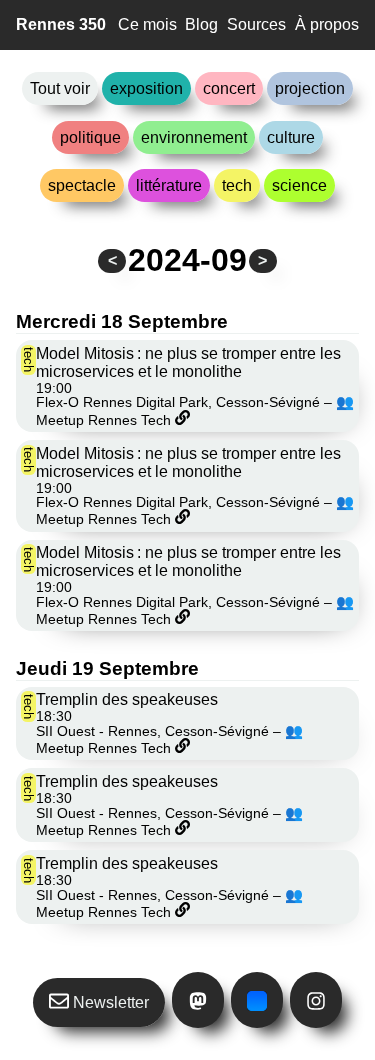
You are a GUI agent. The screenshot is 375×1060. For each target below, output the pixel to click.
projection (310, 88)
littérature (169, 185)
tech (237, 185)
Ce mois (147, 24)
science (299, 185)
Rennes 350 (61, 24)
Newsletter (109, 1002)
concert (229, 88)
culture (291, 137)
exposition (146, 88)
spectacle (82, 185)
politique (90, 137)
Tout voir (60, 88)
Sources (256, 24)
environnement (194, 137)
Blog (201, 24)
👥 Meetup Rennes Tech (169, 739)
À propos (327, 24)
